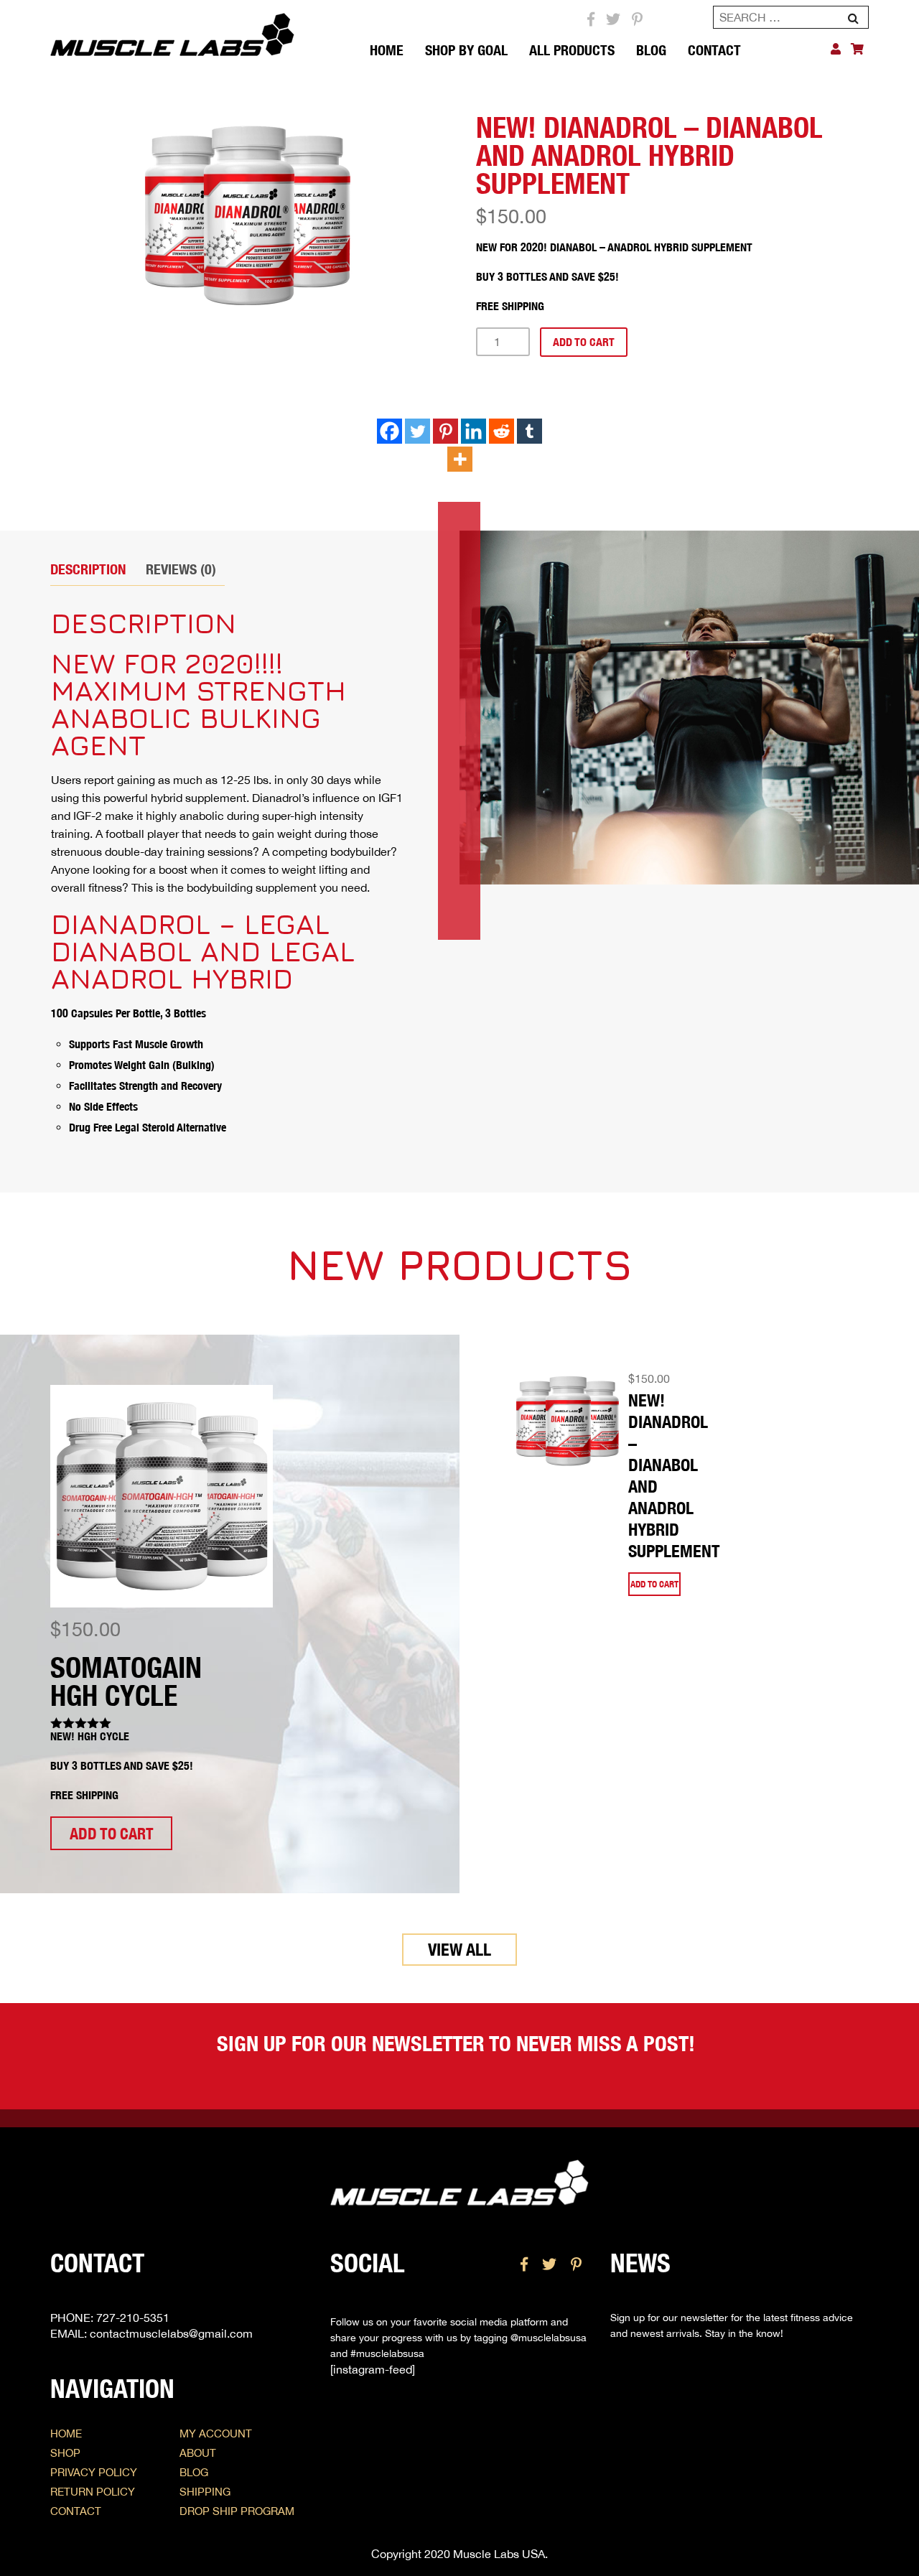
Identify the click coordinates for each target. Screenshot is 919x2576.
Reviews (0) (181, 569)
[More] (460, 459)
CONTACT (714, 50)
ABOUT (198, 2453)
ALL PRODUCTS (572, 50)
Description (88, 569)
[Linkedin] (474, 431)
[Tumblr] (530, 431)
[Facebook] (389, 431)
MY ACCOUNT (216, 2433)
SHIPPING (205, 2492)
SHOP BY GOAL (466, 50)
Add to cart (584, 342)
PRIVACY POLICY (94, 2472)
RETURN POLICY (93, 2492)
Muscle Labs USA (499, 2554)
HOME (66, 2433)
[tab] (92, 569)
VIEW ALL (459, 1949)
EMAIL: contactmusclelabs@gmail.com (151, 2333)
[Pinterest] (445, 431)
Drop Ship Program (237, 2511)
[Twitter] (417, 431)
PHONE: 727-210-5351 (110, 2318)
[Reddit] (502, 431)
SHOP (65, 2453)
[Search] (853, 20)
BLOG (651, 50)
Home (387, 50)
